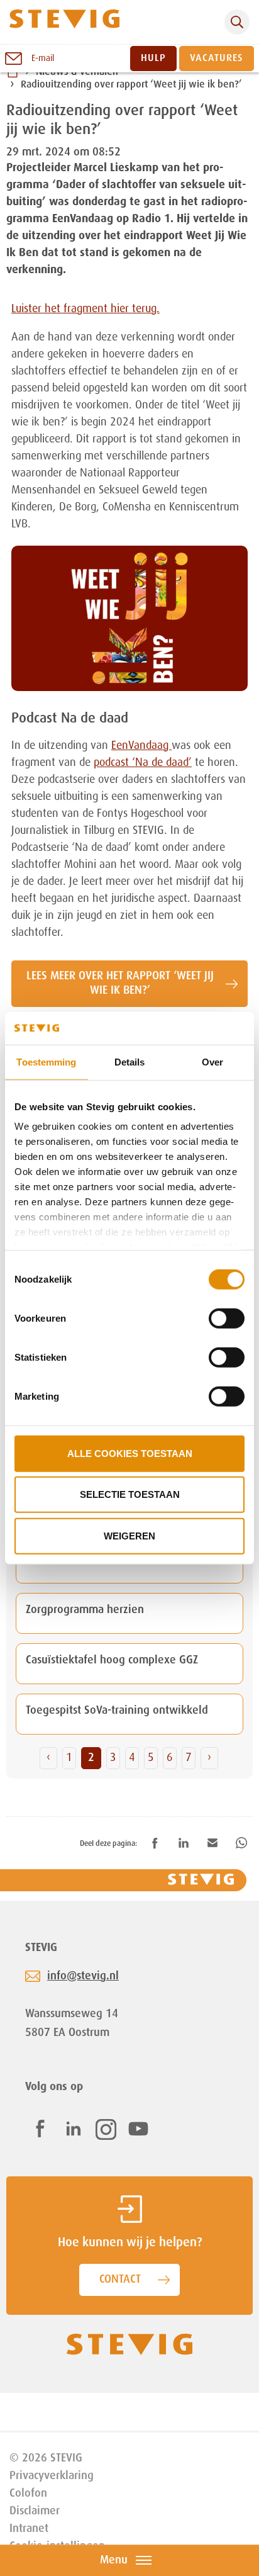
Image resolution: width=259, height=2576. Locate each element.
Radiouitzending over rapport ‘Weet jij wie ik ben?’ (131, 86)
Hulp (153, 59)
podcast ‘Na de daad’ (143, 763)
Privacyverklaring (52, 2476)
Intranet (29, 2529)
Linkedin (74, 2129)
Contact (120, 2280)
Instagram (106, 2129)
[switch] (227, 1319)
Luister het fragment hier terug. (85, 309)
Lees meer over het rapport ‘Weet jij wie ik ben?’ (120, 983)
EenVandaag (141, 746)
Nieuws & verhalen (77, 72)
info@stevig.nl (83, 1976)
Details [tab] (130, 1062)
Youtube (138, 2129)
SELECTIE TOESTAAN (130, 1494)
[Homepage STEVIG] (64, 22)
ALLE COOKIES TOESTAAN (130, 1454)
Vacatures (217, 59)
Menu (114, 2560)
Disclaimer (35, 2511)
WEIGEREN (129, 1536)
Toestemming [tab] (46, 1062)
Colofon (28, 2494)
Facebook (40, 2129)
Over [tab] (212, 1062)
